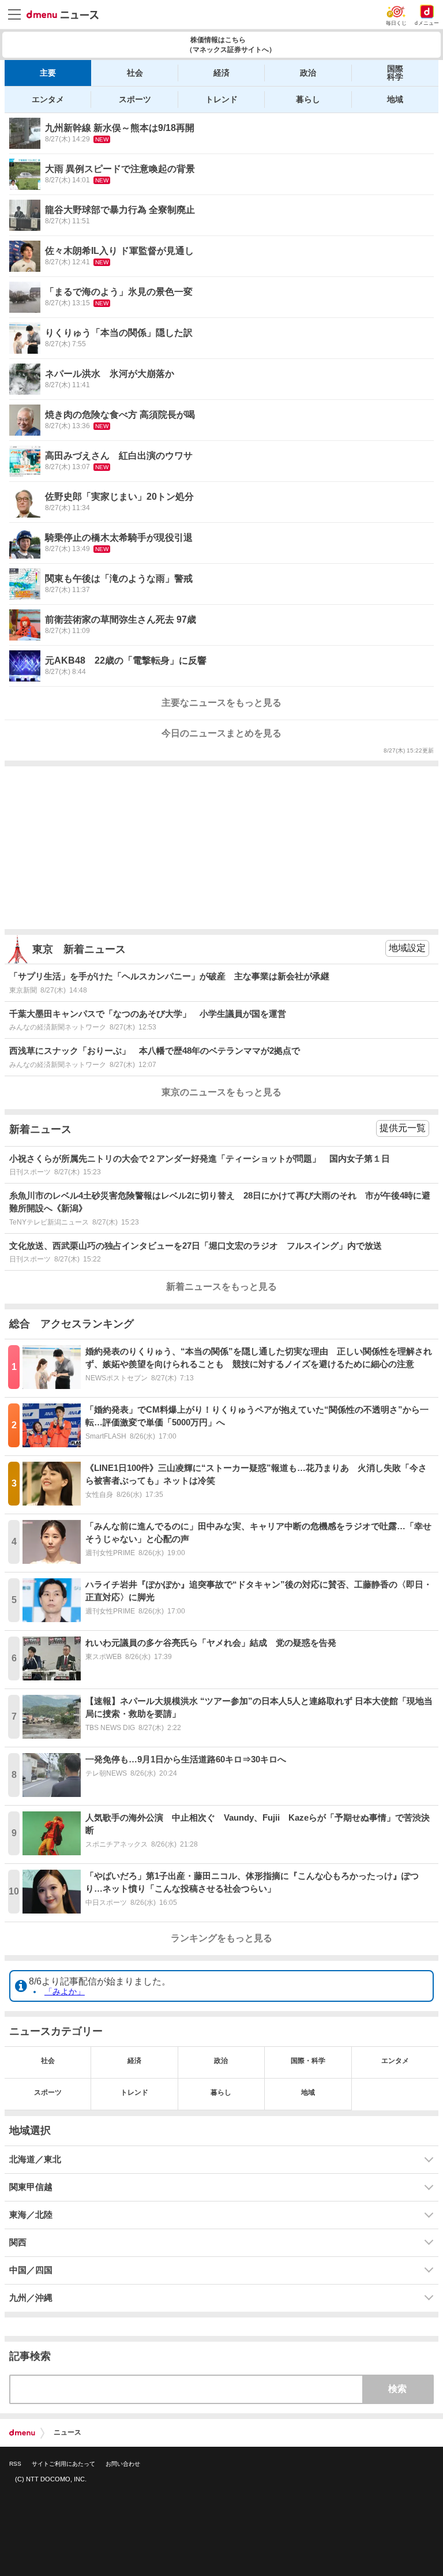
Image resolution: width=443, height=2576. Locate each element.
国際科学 (395, 73)
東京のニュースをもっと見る (221, 1092)
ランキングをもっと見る (221, 1938)
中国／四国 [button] (31, 2270)
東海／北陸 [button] (31, 2215)
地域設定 (407, 948)
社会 (135, 73)
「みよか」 (65, 1991)
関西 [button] (18, 2242)
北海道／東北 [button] (35, 2159)
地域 (395, 99)
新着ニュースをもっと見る (221, 1287)
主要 (48, 73)
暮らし (308, 99)
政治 (308, 73)
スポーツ (135, 99)
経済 (221, 73)
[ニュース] (63, 15)
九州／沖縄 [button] (31, 2298)
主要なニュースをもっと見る (221, 703)
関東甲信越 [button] (31, 2187)
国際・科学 (308, 2061)
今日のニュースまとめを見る (221, 733)
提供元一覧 (403, 1128)
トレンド (221, 99)
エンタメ (48, 99)
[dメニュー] (22, 2433)
